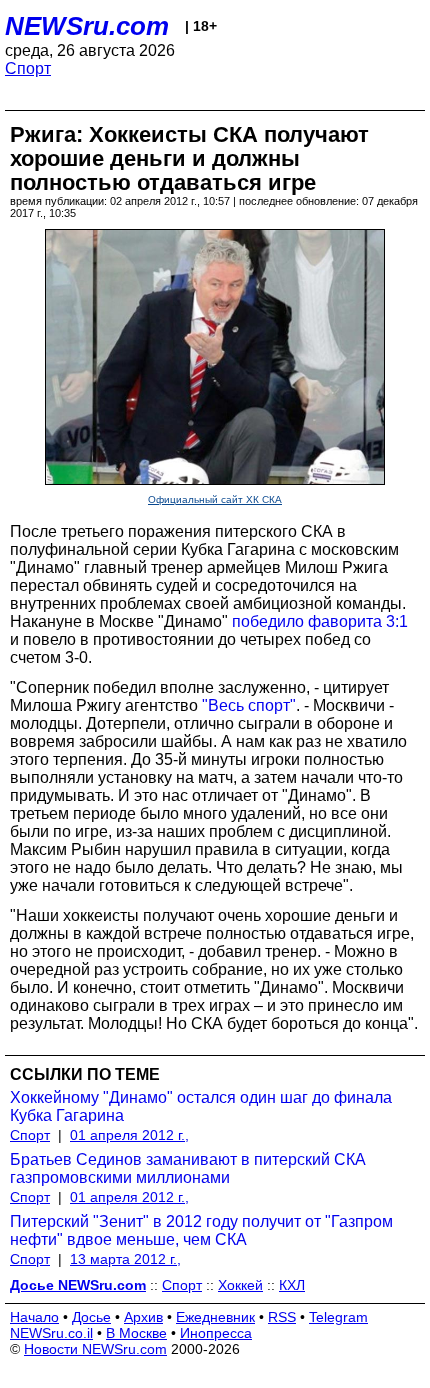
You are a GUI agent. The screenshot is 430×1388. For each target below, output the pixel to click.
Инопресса (216, 1333)
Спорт (28, 68)
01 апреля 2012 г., (129, 1135)
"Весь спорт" (249, 705)
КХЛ (292, 1285)
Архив (143, 1317)
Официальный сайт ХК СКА (215, 499)
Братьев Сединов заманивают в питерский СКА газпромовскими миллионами (188, 1168)
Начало (34, 1317)
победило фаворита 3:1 (320, 621)
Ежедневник (215, 1317)
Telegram (338, 1317)
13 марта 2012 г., (125, 1259)
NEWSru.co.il (51, 1333)
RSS (282, 1317)
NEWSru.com (87, 26)
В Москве (136, 1333)
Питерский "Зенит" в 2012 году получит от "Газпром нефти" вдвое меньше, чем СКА (201, 1230)
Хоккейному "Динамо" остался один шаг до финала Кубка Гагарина (201, 1106)
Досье (91, 1317)
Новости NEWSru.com (95, 1349)
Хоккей (240, 1285)
